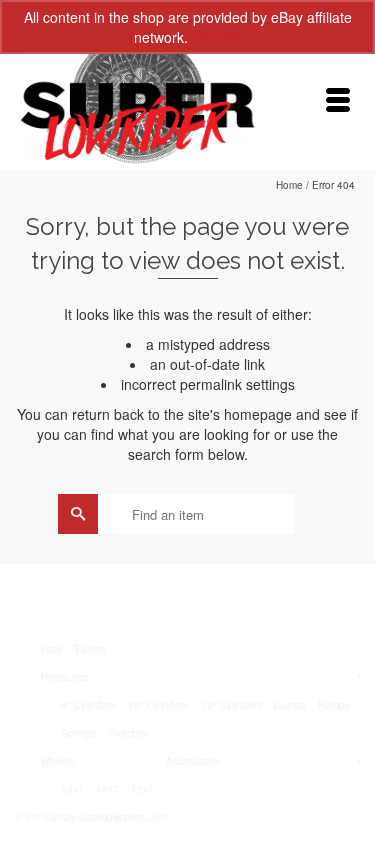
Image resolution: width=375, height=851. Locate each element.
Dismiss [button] (216, 37)
